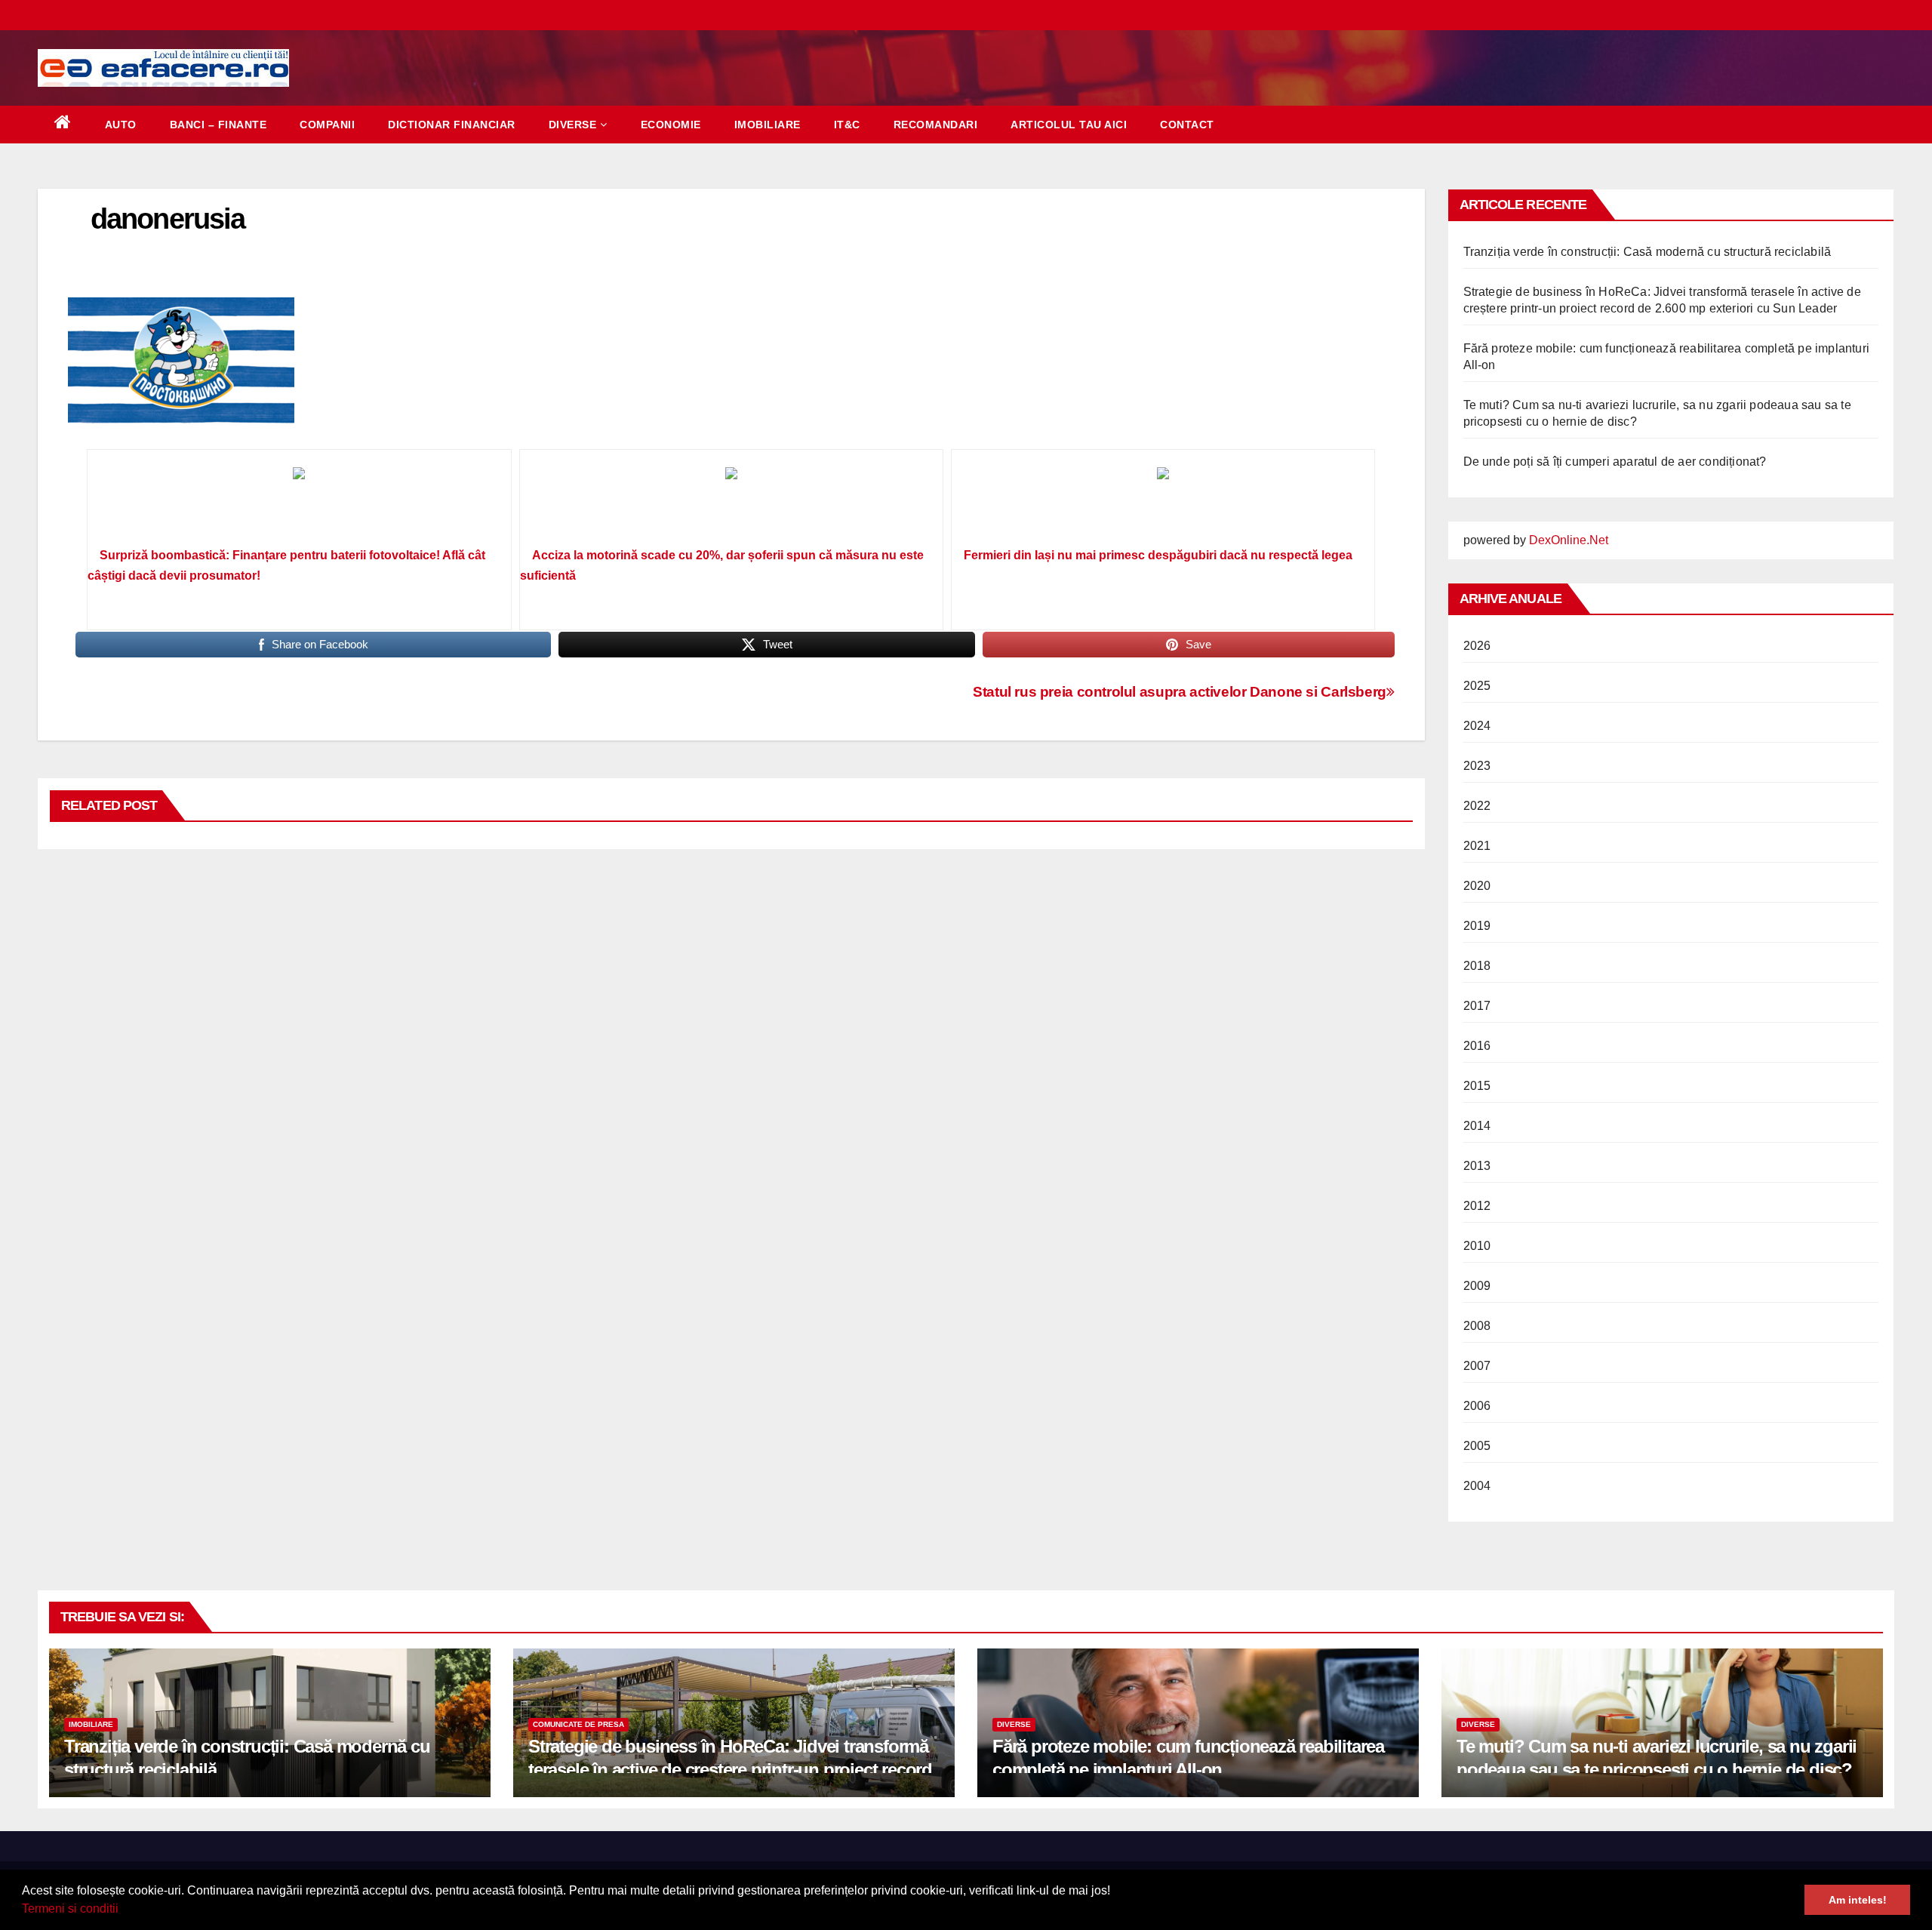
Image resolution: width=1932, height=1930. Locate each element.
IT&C (847, 125)
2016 (1477, 1046)
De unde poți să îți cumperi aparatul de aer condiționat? (1615, 462)
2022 (1477, 806)
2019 (1477, 926)
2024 (1477, 726)
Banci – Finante (218, 125)
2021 (1477, 846)
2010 (1477, 1246)
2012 (1477, 1206)
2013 (1477, 1166)
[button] (124, 1910)
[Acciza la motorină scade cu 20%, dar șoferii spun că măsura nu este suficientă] (731, 503)
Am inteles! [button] (1858, 1900)
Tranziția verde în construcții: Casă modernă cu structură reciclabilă (1647, 252)
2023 (1477, 766)
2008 (1477, 1326)
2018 (1477, 966)
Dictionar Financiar (452, 125)
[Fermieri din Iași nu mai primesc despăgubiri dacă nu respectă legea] (1163, 503)
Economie (671, 125)
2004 (1477, 1486)
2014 (1477, 1126)
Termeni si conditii (70, 1908)
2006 (1477, 1406)
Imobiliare (768, 125)
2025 (1477, 686)
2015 (1477, 1086)
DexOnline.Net (1569, 540)
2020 (1477, 886)
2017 (1477, 1006)
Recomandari (936, 125)
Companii (327, 125)
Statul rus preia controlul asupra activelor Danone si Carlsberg (1180, 692)
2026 (1477, 646)
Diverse (573, 125)
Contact (1187, 125)
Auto (121, 125)
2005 (1477, 1446)
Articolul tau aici (1069, 125)
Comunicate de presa (578, 1724)
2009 (1477, 1286)
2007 (1477, 1366)
